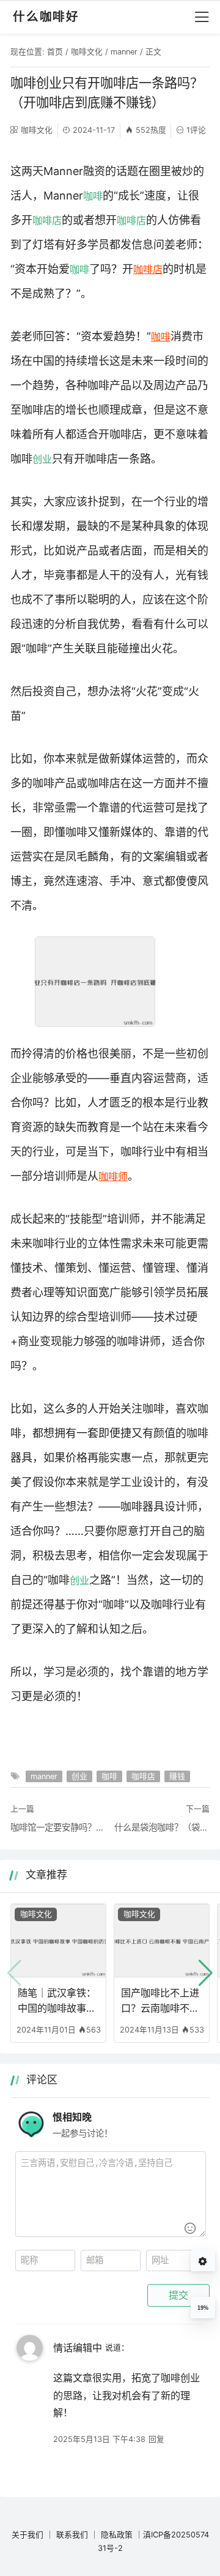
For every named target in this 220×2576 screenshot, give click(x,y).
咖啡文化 (87, 52)
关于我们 (28, 2535)
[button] (206, 1973)
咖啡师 (113, 1176)
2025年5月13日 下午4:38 (99, 2439)
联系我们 (72, 2535)
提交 (178, 2295)
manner (124, 52)
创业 (42, 459)
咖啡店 (47, 220)
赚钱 (177, 1776)
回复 (156, 2439)
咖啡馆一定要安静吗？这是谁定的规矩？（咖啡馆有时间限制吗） (58, 1827)
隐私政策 (117, 2535)
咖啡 (93, 196)
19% (203, 2308)
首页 (55, 52)
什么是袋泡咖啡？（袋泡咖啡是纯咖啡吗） (162, 1827)
